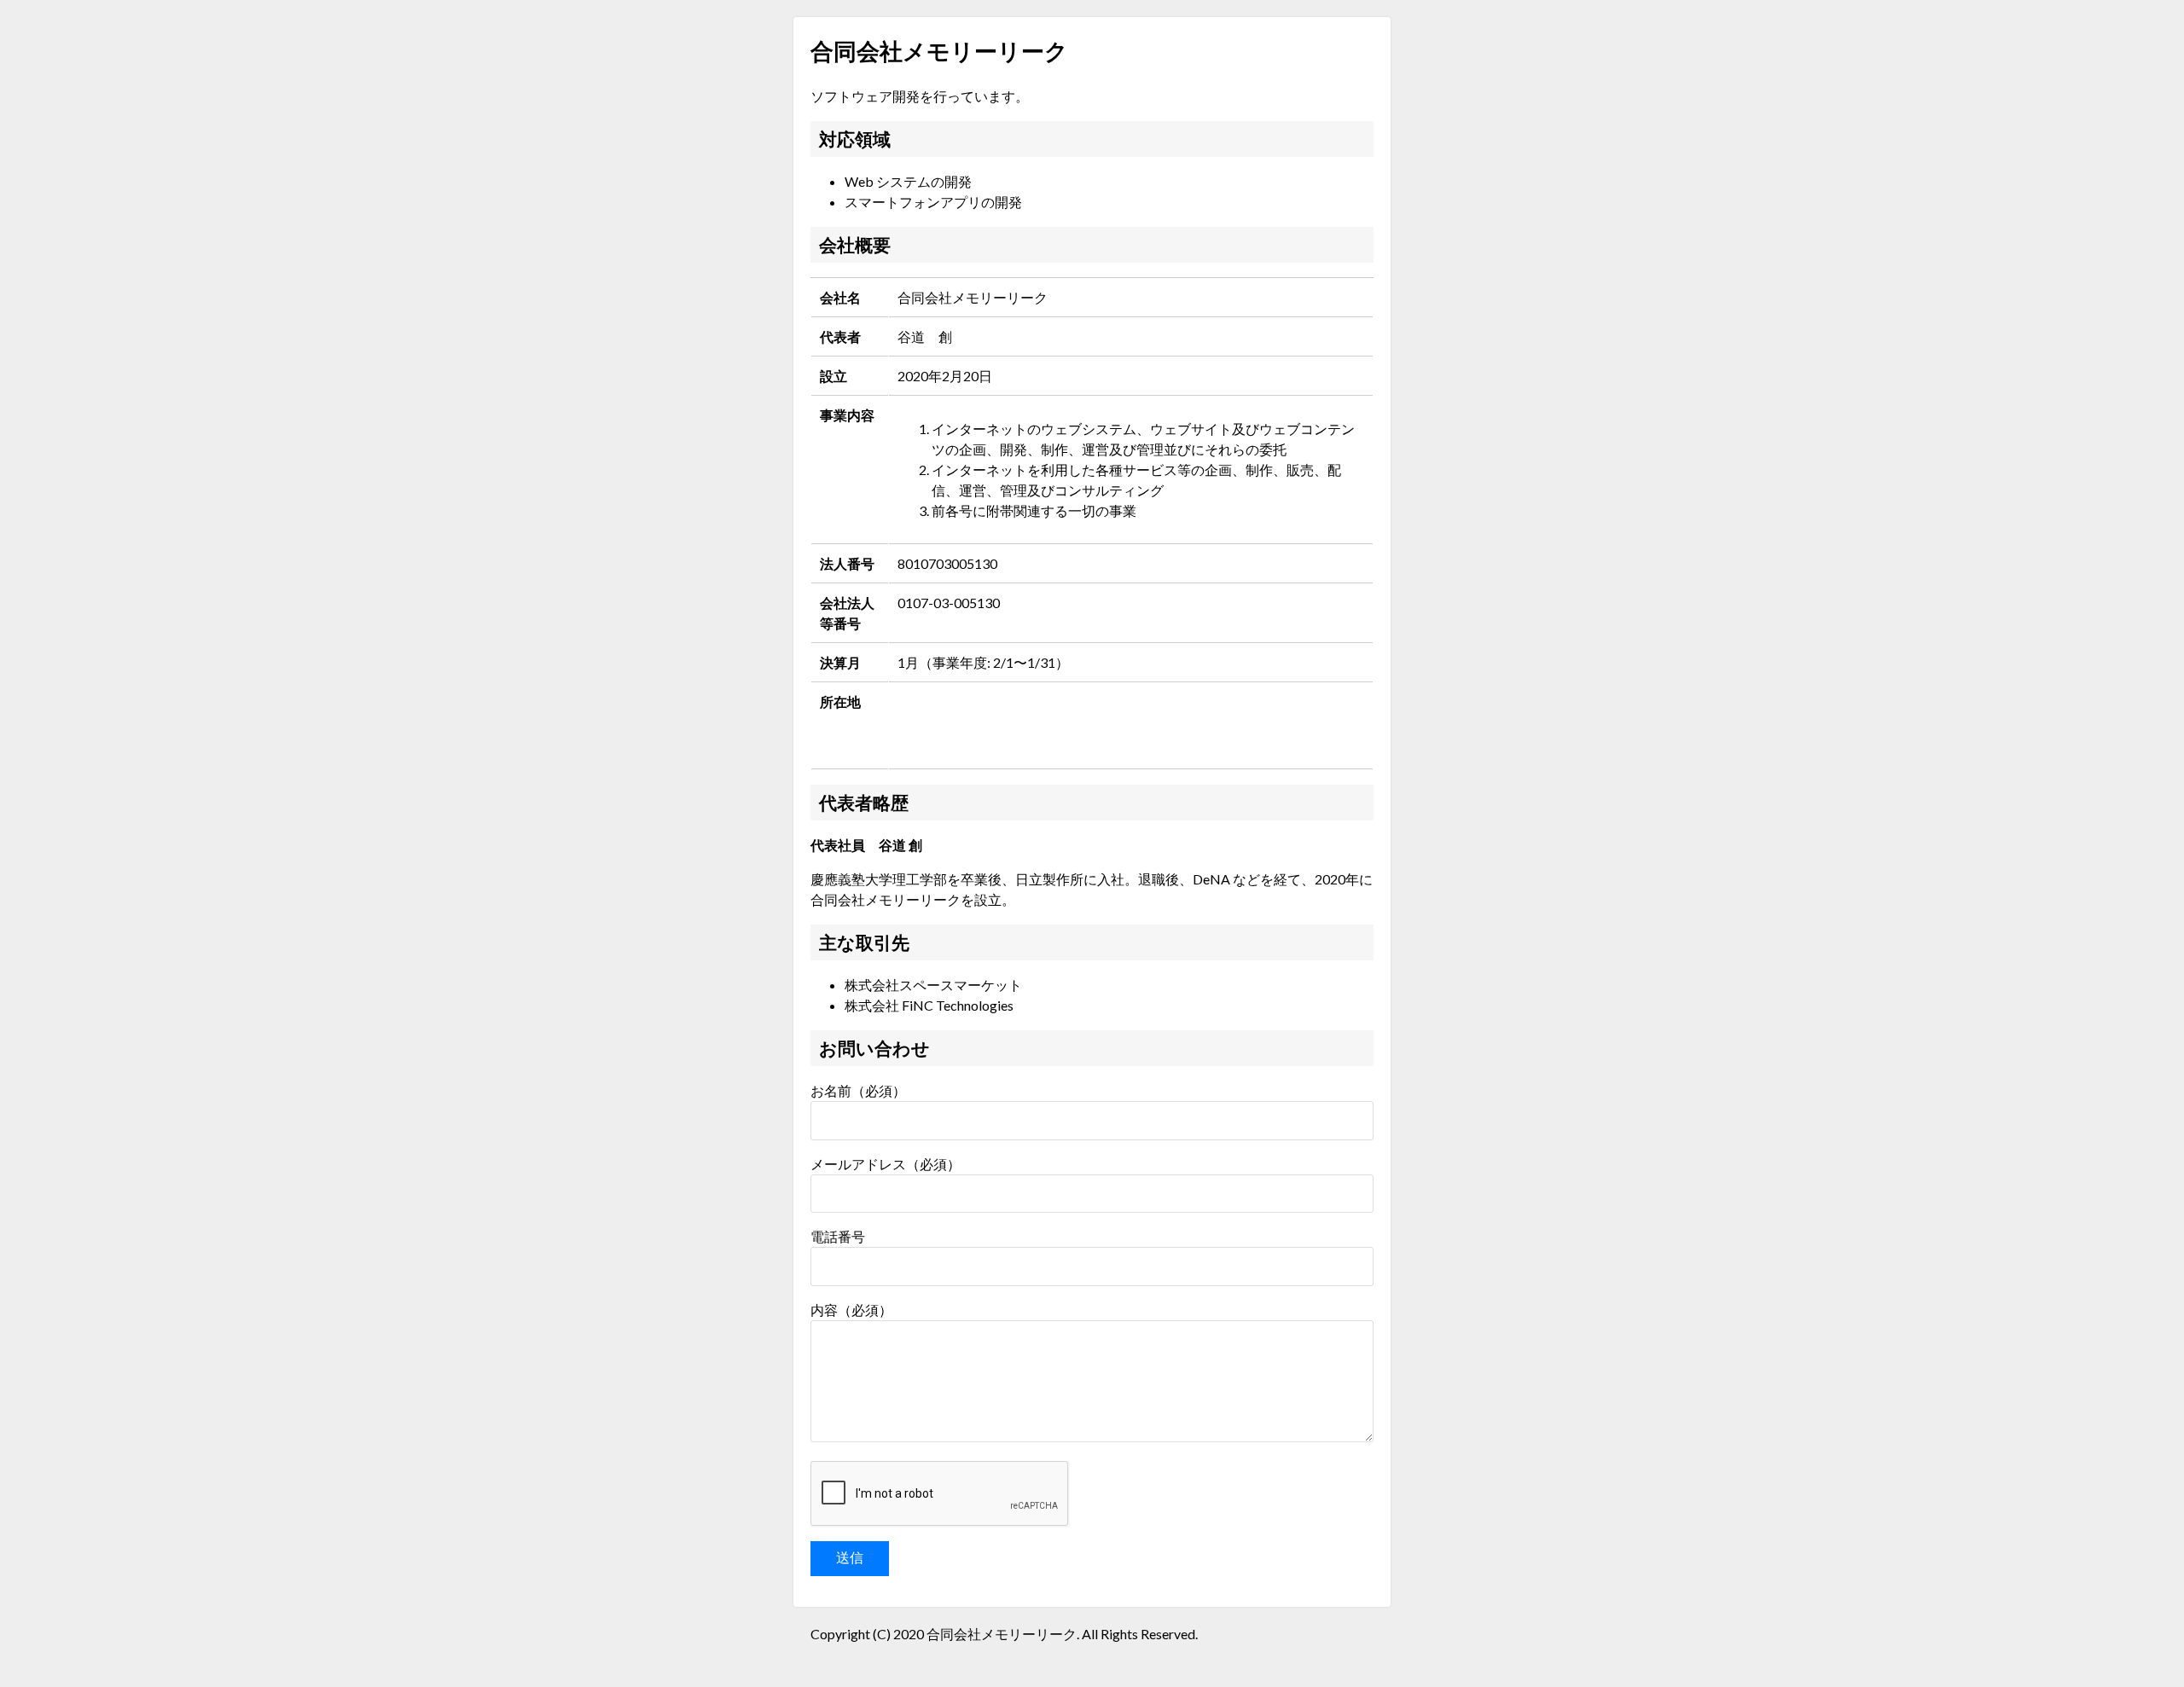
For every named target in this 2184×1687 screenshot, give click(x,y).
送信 (850, 1558)
